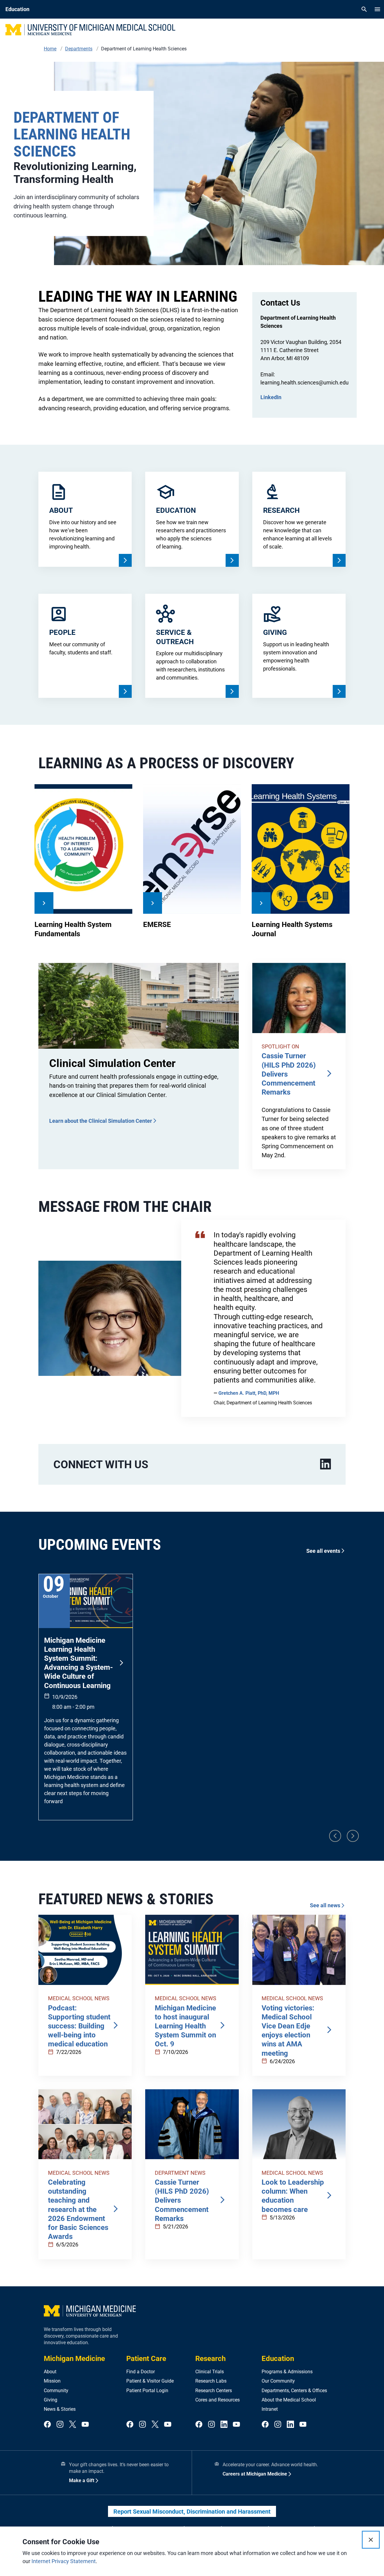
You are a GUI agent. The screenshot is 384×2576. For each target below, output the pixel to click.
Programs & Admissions (287, 2372)
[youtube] (85, 2425)
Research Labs (211, 2381)
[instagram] (60, 2425)
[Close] (371, 2540)
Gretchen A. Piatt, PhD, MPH (249, 1393)
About (50, 2372)
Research (210, 2359)
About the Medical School (289, 2400)
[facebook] (47, 2425)
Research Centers (214, 2391)
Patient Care (146, 2359)
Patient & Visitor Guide (150, 2381)
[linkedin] (325, 1464)
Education (278, 2359)
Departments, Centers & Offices (294, 2391)
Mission (52, 2381)
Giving (51, 2400)
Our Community (278, 2381)
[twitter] (73, 2425)
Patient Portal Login (147, 2391)
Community (56, 2391)
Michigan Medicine (74, 2359)
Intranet (270, 2409)
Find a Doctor (141, 2372)
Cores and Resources (217, 2400)
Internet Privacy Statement (64, 2561)
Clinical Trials (210, 2372)
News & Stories (60, 2409)
